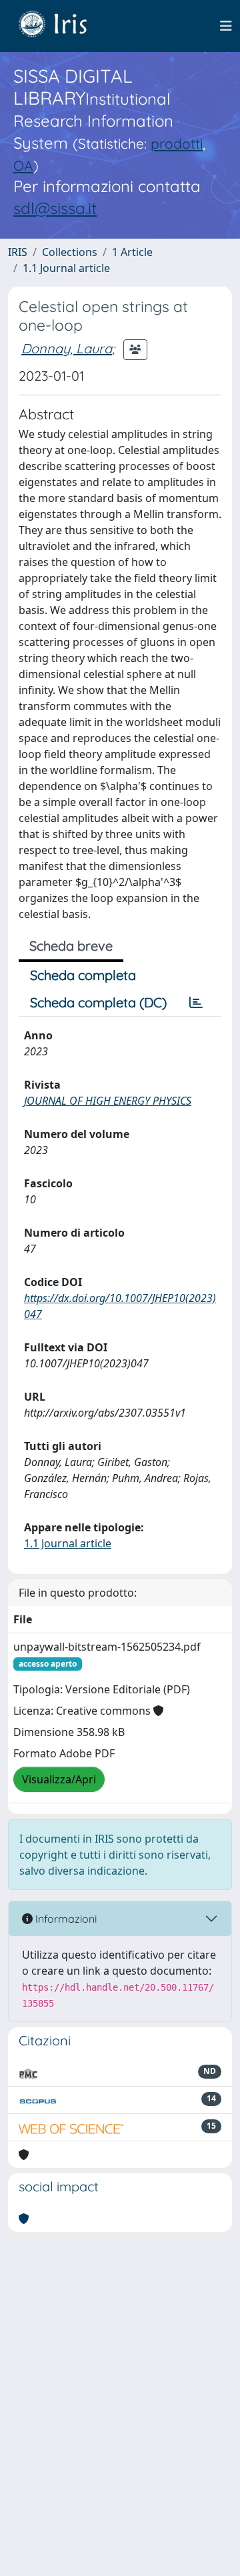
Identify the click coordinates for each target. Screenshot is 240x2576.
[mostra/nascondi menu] (226, 26)
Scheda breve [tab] (71, 946)
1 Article (132, 252)
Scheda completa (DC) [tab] (98, 1002)
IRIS (18, 252)
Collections (70, 252)
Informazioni (65, 1919)
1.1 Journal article (66, 268)
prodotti (177, 143)
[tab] (196, 1003)
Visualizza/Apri (59, 1779)
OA (23, 165)
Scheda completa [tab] (83, 975)
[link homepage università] (63, 26)
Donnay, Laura (67, 348)
